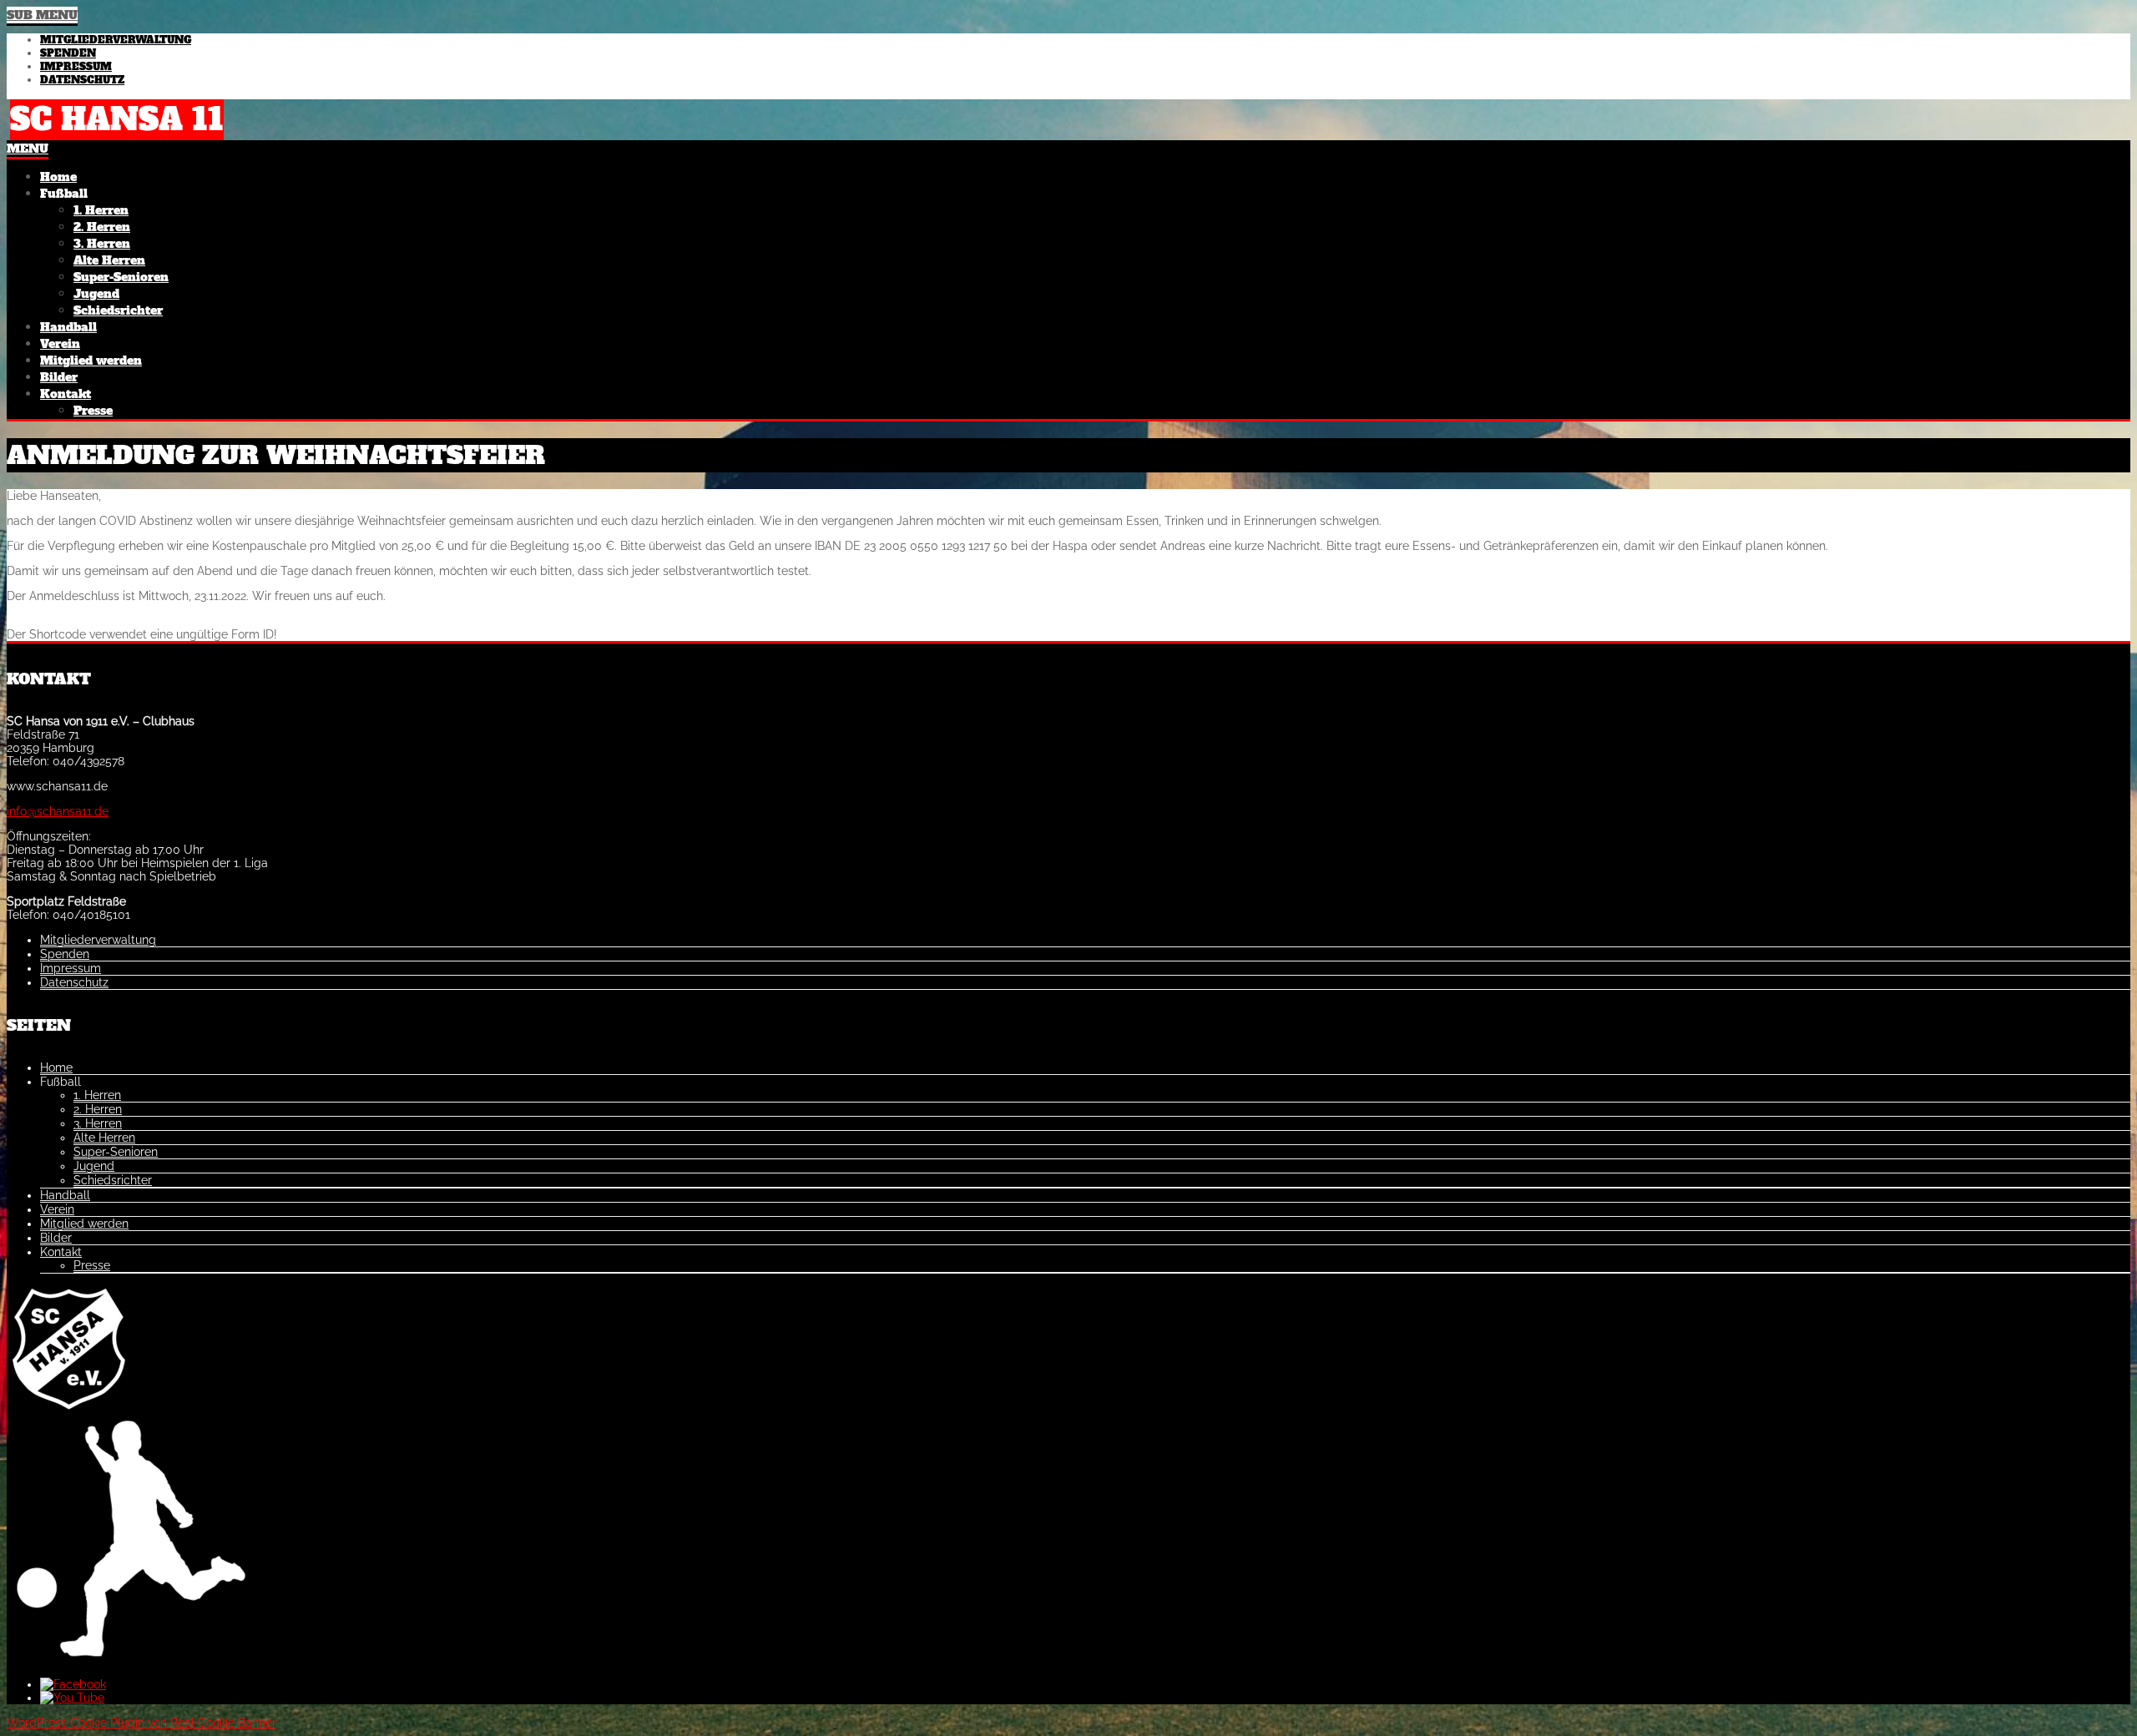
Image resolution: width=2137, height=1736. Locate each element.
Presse (92, 1265)
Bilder (56, 1238)
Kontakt (61, 1252)
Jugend (94, 1166)
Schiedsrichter (113, 1180)
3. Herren (98, 1123)
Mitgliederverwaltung (116, 40)
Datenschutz (82, 80)
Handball (65, 1195)
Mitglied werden (84, 1224)
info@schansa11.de (58, 811)
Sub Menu (42, 15)
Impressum (76, 67)
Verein (57, 1209)
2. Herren (98, 1109)
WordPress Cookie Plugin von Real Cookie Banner (141, 1723)
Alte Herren (104, 1138)
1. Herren (97, 1095)
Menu (28, 149)
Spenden (68, 53)
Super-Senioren (116, 1152)
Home (56, 1067)
